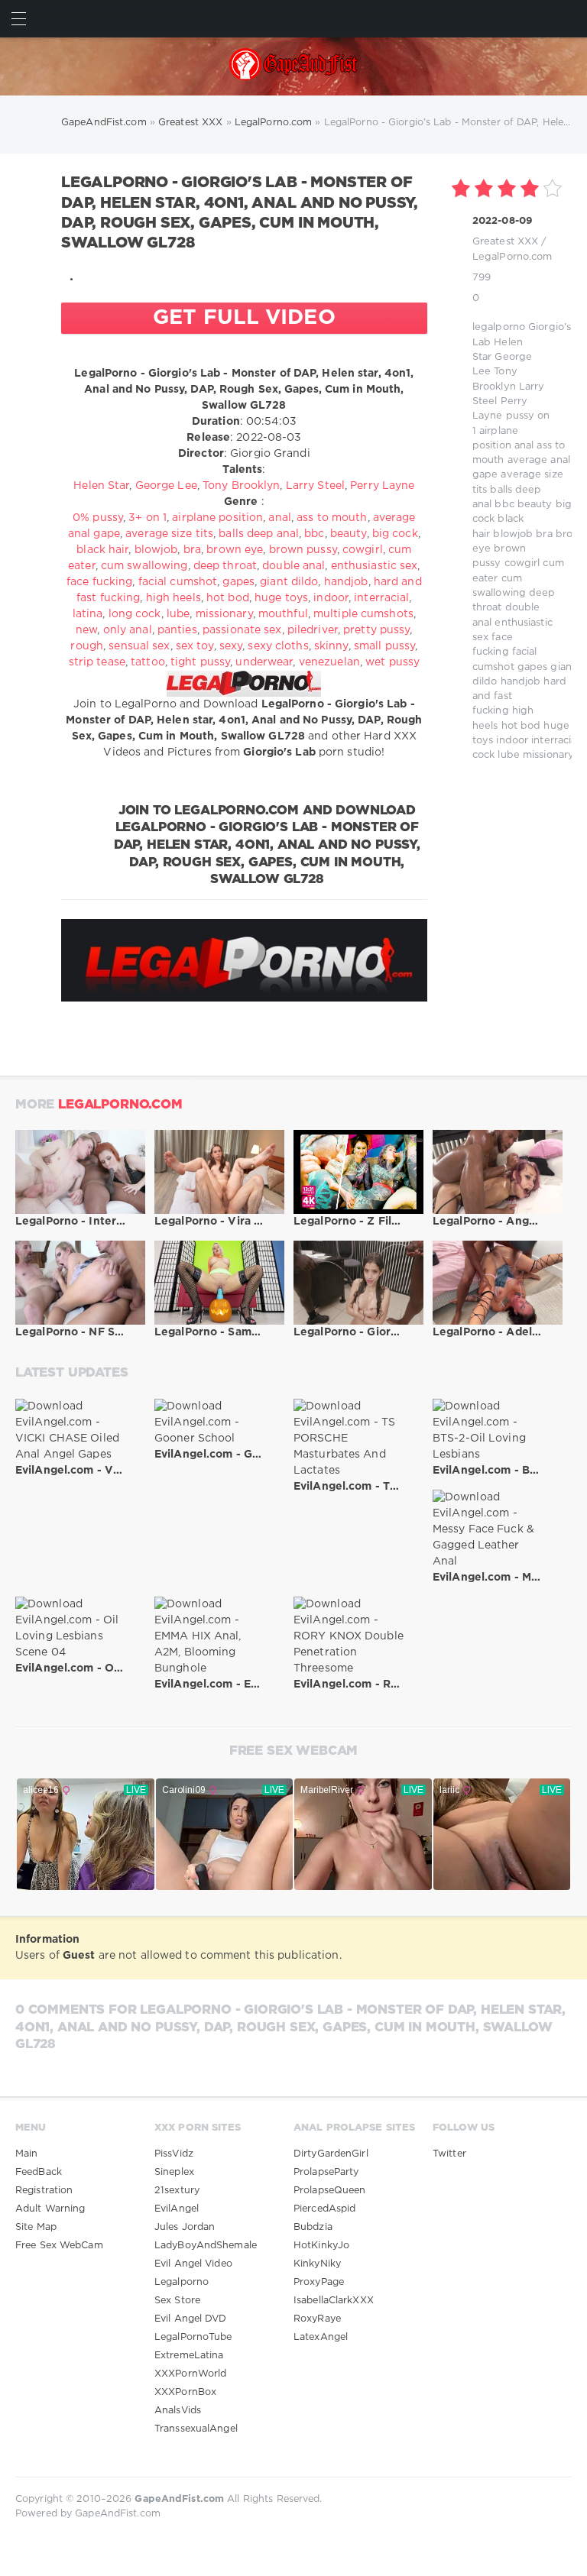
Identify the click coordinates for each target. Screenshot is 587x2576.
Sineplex (174, 2172)
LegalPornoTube (193, 2337)
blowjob (513, 534)
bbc (504, 505)
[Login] (568, 19)
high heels (174, 598)
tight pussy (200, 662)
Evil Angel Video (193, 2264)
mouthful (283, 614)
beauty (535, 505)
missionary (548, 755)
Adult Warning (50, 2209)
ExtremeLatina (189, 2356)
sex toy (195, 646)
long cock (135, 614)
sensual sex (139, 646)
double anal (293, 566)
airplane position (217, 518)
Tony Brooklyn (241, 486)
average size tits (169, 534)
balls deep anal (259, 534)
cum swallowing (144, 566)
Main (26, 2154)
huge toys (281, 598)
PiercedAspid (324, 2209)
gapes (533, 667)
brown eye (235, 550)
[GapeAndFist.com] (293, 66)
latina (88, 614)
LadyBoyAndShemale (206, 2246)
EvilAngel (177, 2209)
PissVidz (174, 2154)
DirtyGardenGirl (331, 2154)
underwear (264, 662)
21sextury (177, 2191)
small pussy (384, 646)
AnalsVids (178, 2411)
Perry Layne (382, 486)
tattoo (148, 662)
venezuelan (329, 662)
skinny (331, 646)
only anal (128, 630)
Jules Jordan (185, 2227)
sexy (231, 646)
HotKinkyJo (321, 2246)
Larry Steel (315, 486)
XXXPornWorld (190, 2374)
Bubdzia (313, 2227)
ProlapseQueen (329, 2191)
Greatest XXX (505, 242)
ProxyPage (319, 2282)
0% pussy (98, 518)
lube (508, 755)
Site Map (36, 2227)
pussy (521, 416)
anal (524, 446)
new (86, 630)
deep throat (225, 566)
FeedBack (39, 2172)
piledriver (313, 630)
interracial (555, 741)
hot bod (521, 726)
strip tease (97, 662)
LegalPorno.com (512, 257)
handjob (521, 682)
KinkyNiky (317, 2264)
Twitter (449, 2154)
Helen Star (101, 486)
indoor (512, 741)
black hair (102, 550)
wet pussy (392, 662)
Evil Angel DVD (191, 2319)
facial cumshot (178, 582)
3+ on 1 (148, 518)
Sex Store (177, 2301)
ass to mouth (332, 518)
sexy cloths (278, 646)
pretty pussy (376, 630)
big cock (395, 534)
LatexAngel (321, 2337)
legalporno (499, 327)
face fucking (99, 582)
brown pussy (303, 550)
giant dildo (289, 582)
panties (177, 630)
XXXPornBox (185, 2392)
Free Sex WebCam (59, 2246)
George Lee (166, 486)
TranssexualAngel (196, 2429)
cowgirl (522, 563)
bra (544, 534)
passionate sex (242, 630)
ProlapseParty (326, 2172)
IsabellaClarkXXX (334, 2301)
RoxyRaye (317, 2319)
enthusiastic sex (375, 566)
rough (87, 646)
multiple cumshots (363, 614)
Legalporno (182, 2282)
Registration (44, 2191)
